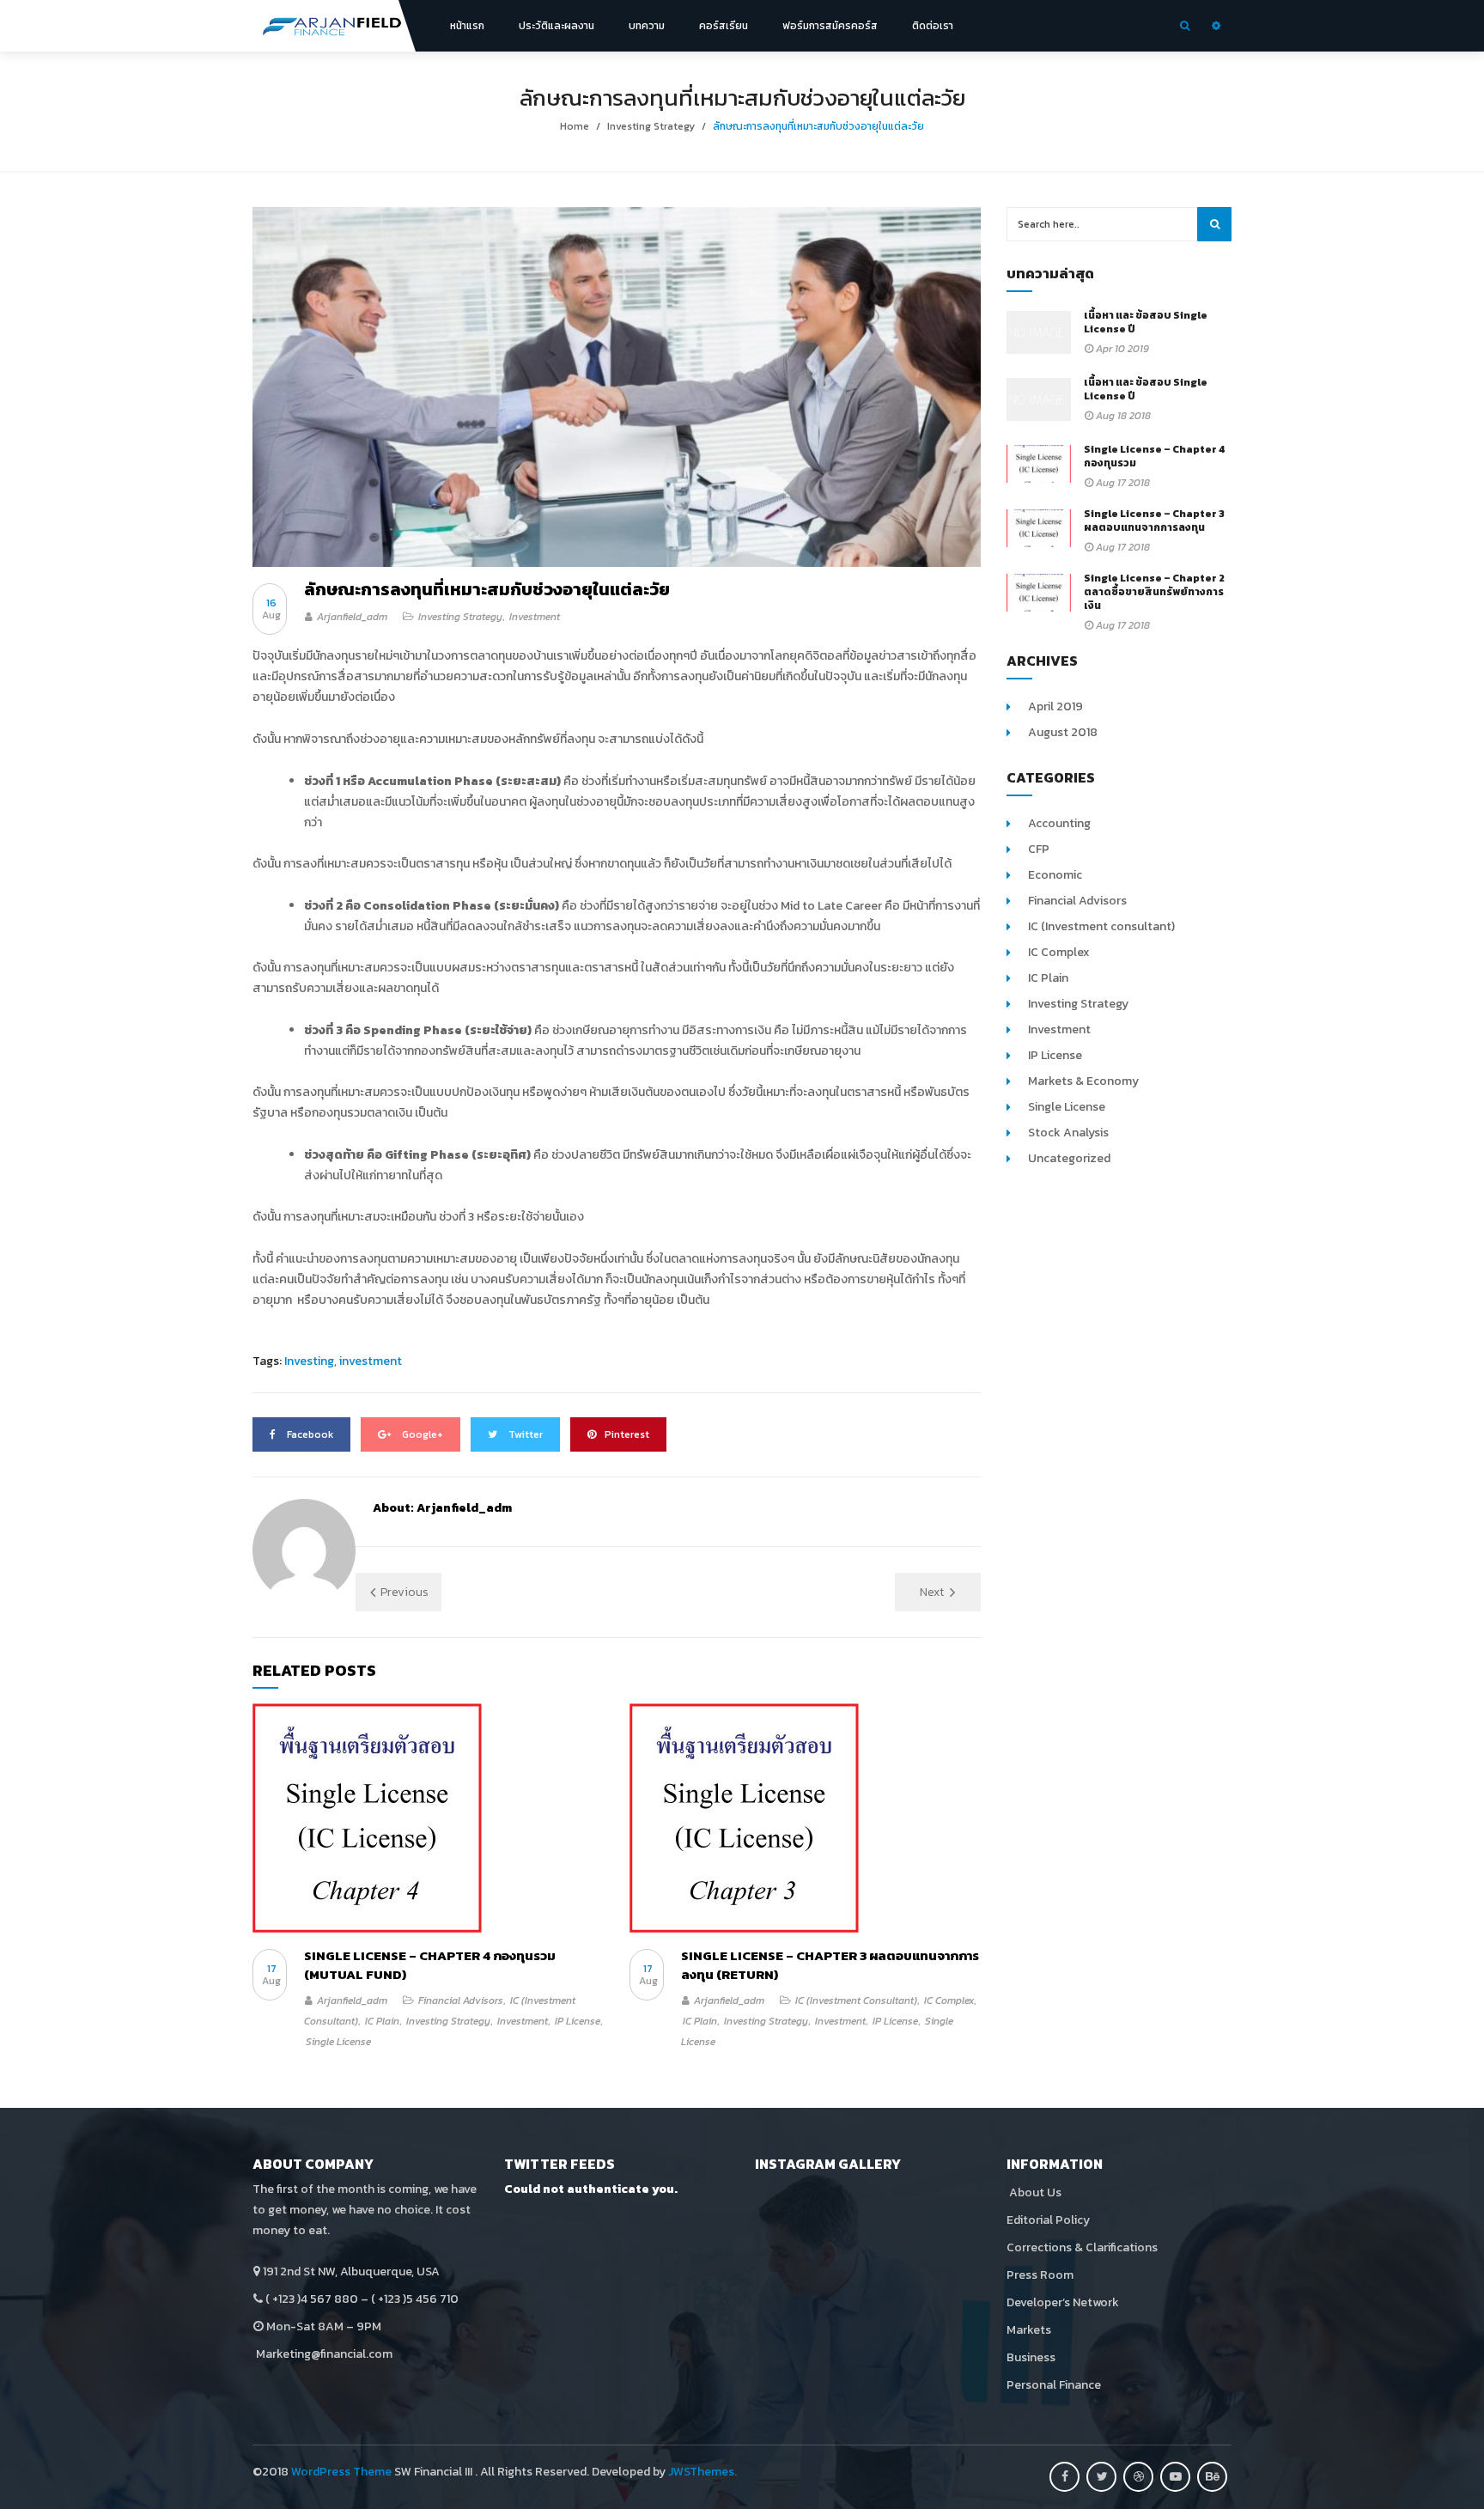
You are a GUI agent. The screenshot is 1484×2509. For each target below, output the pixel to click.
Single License (338, 2042)
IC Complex (949, 2001)
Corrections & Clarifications (1082, 2247)
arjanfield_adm (352, 617)
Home (575, 126)
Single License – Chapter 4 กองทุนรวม (1155, 456)
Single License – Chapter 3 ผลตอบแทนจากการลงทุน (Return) (830, 1965)
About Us (1034, 2192)
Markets (1029, 2330)
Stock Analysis (1068, 1133)
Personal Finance (1054, 2385)
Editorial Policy (1048, 2220)
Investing (309, 1361)
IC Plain (382, 2021)
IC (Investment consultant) (856, 2001)
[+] (428, 1818)
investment (371, 1361)
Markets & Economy (1083, 1081)
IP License (578, 2021)
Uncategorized (1069, 1158)
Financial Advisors (461, 2001)
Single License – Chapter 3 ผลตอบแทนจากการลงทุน (1154, 521)
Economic (1055, 875)
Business (1031, 2357)
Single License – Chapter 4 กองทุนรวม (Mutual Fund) (430, 1965)
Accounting (1059, 823)
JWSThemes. (702, 2472)
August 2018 (1063, 732)
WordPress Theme (341, 2472)
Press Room (1040, 2275)
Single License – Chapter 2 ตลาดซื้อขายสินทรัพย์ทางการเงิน (1154, 592)
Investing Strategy (651, 126)
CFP (1039, 849)
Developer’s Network (1063, 2302)
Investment (535, 617)
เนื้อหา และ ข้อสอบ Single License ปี (1146, 322)
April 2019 (1055, 706)
